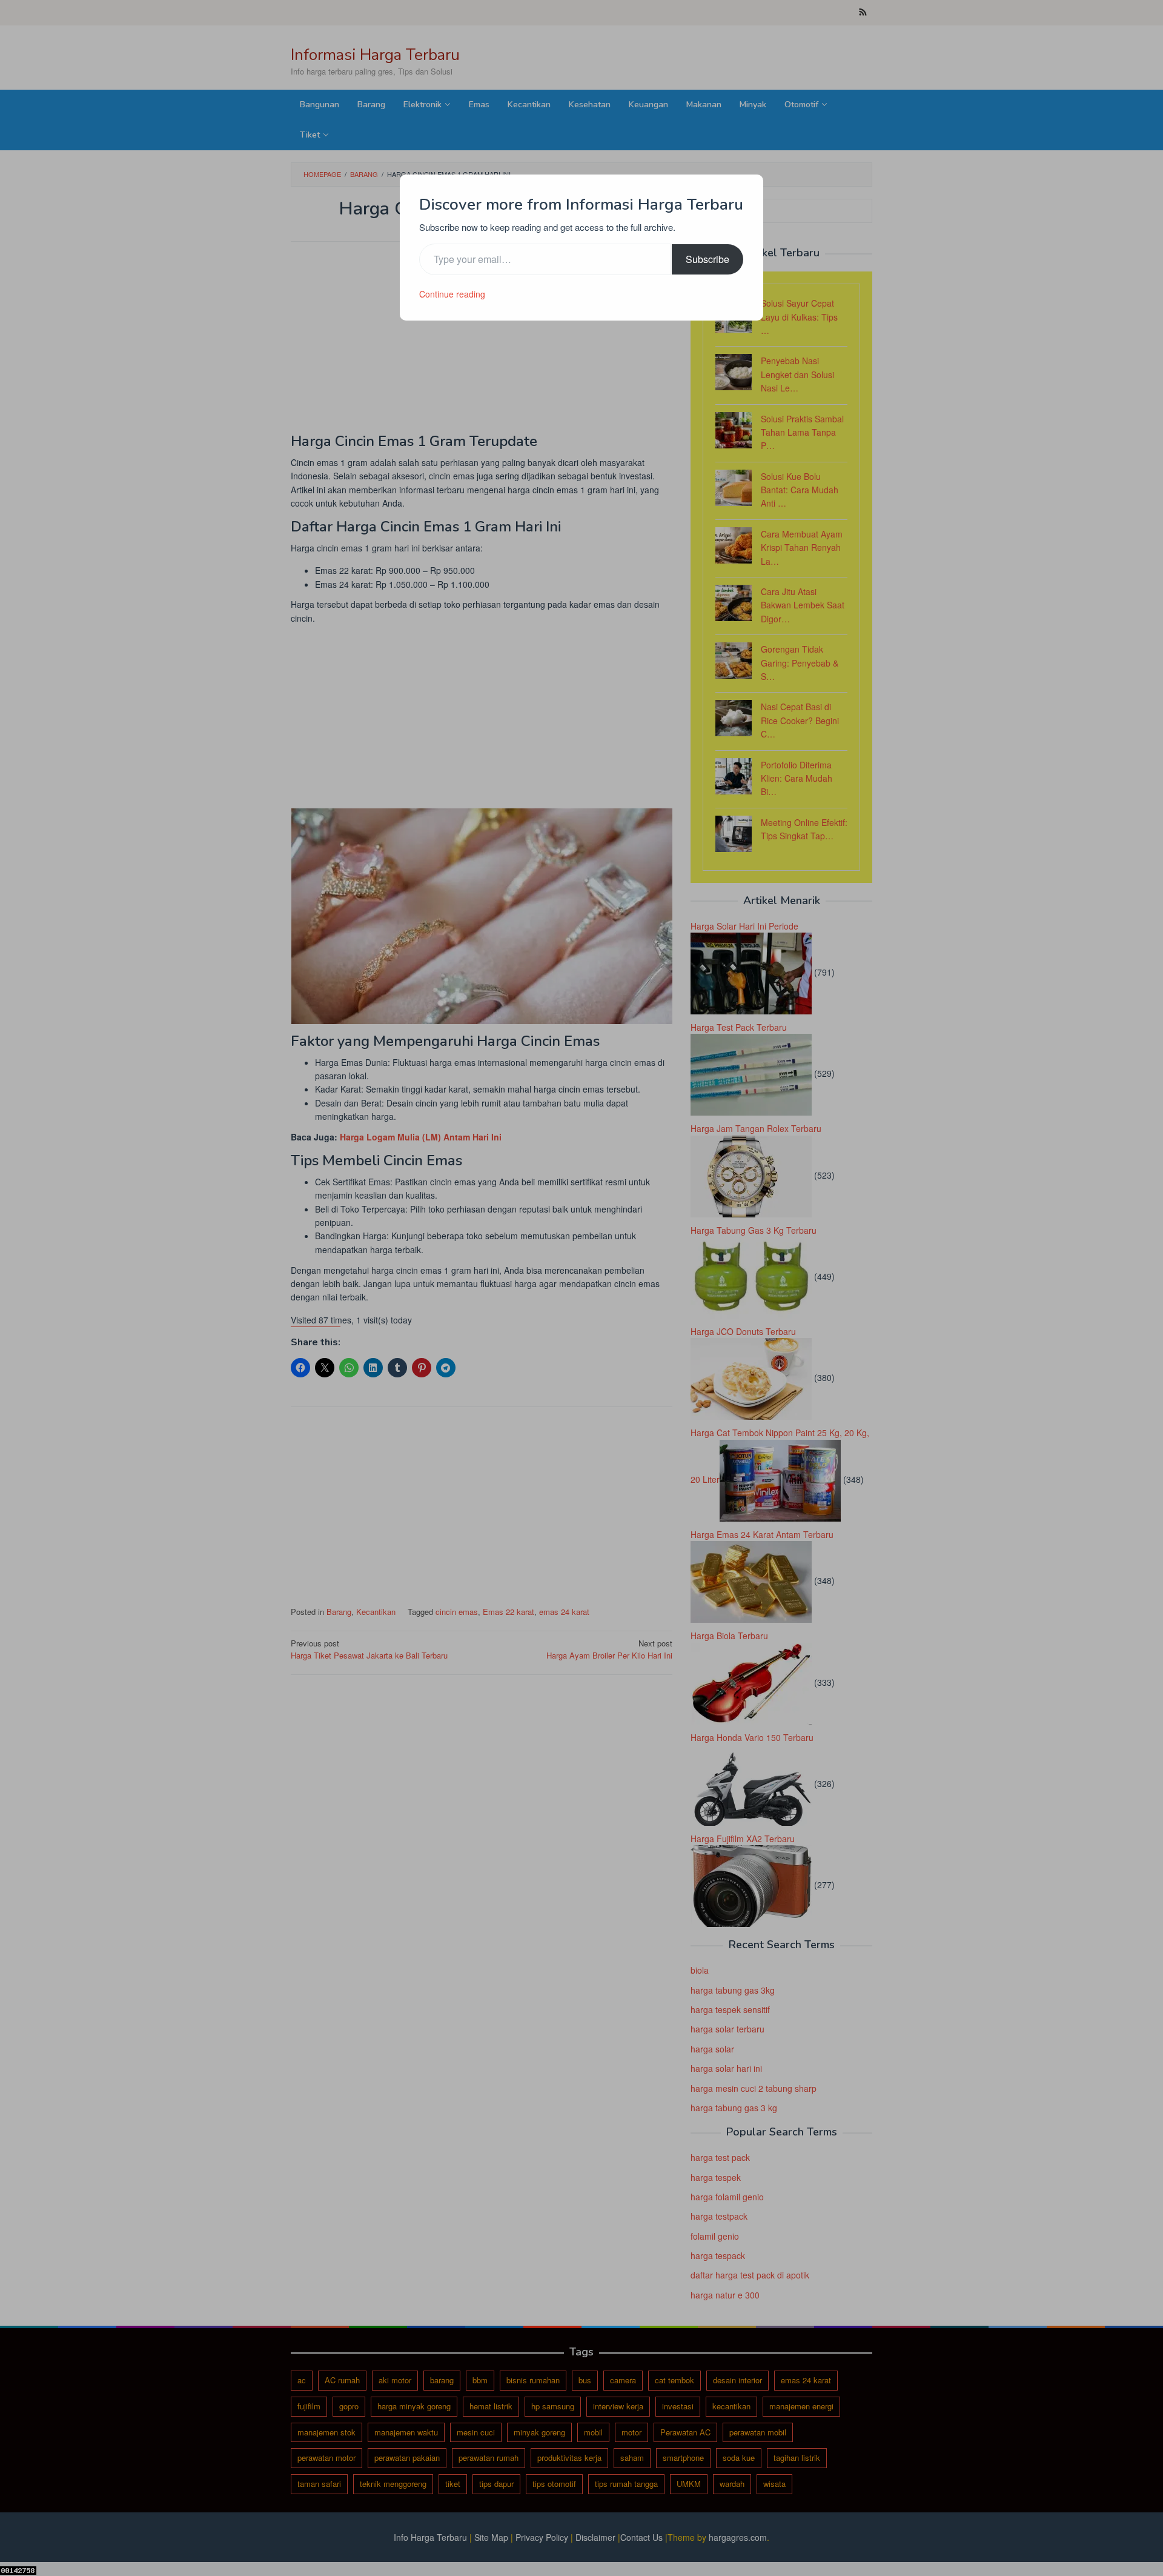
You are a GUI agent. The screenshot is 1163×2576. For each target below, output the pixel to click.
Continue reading (452, 294)
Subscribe (707, 259)
